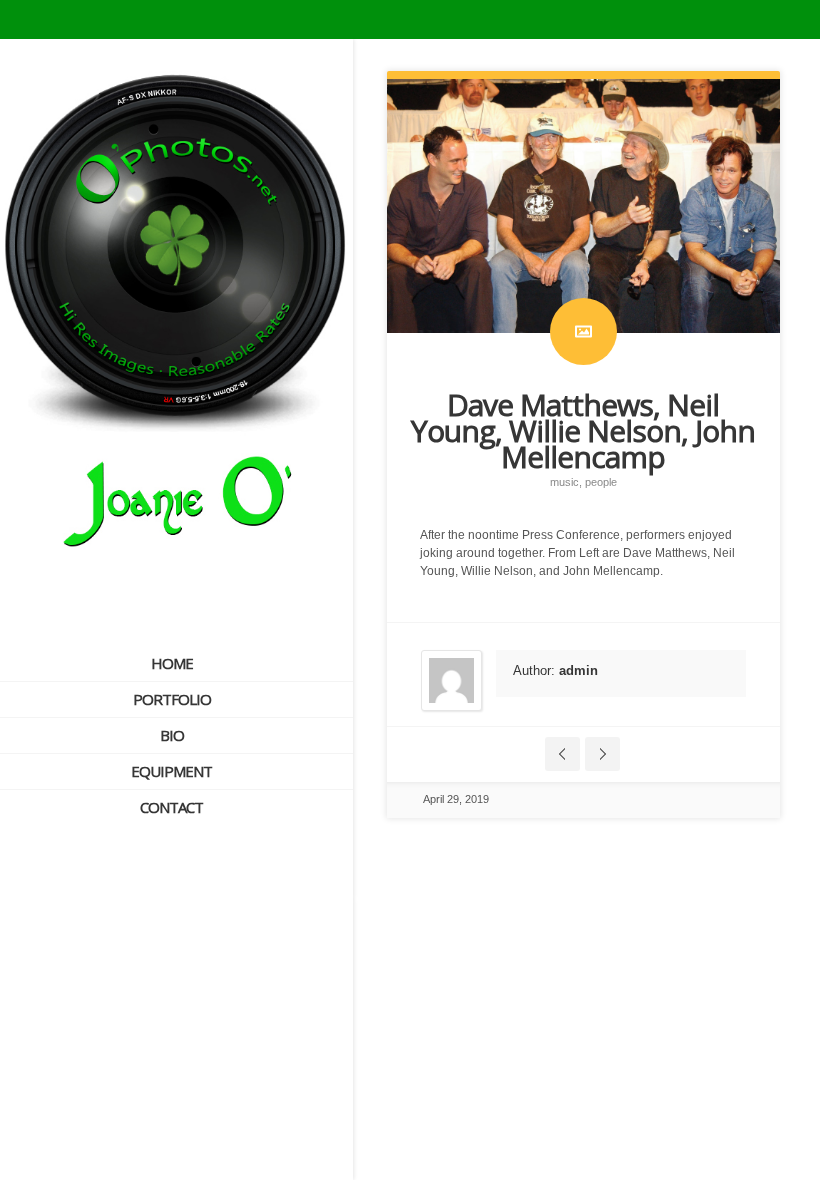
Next (602, 754)
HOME (172, 663)
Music (564, 482)
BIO (172, 735)
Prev (562, 754)
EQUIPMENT (171, 771)
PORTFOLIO (172, 699)
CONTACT (171, 807)
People (601, 482)
